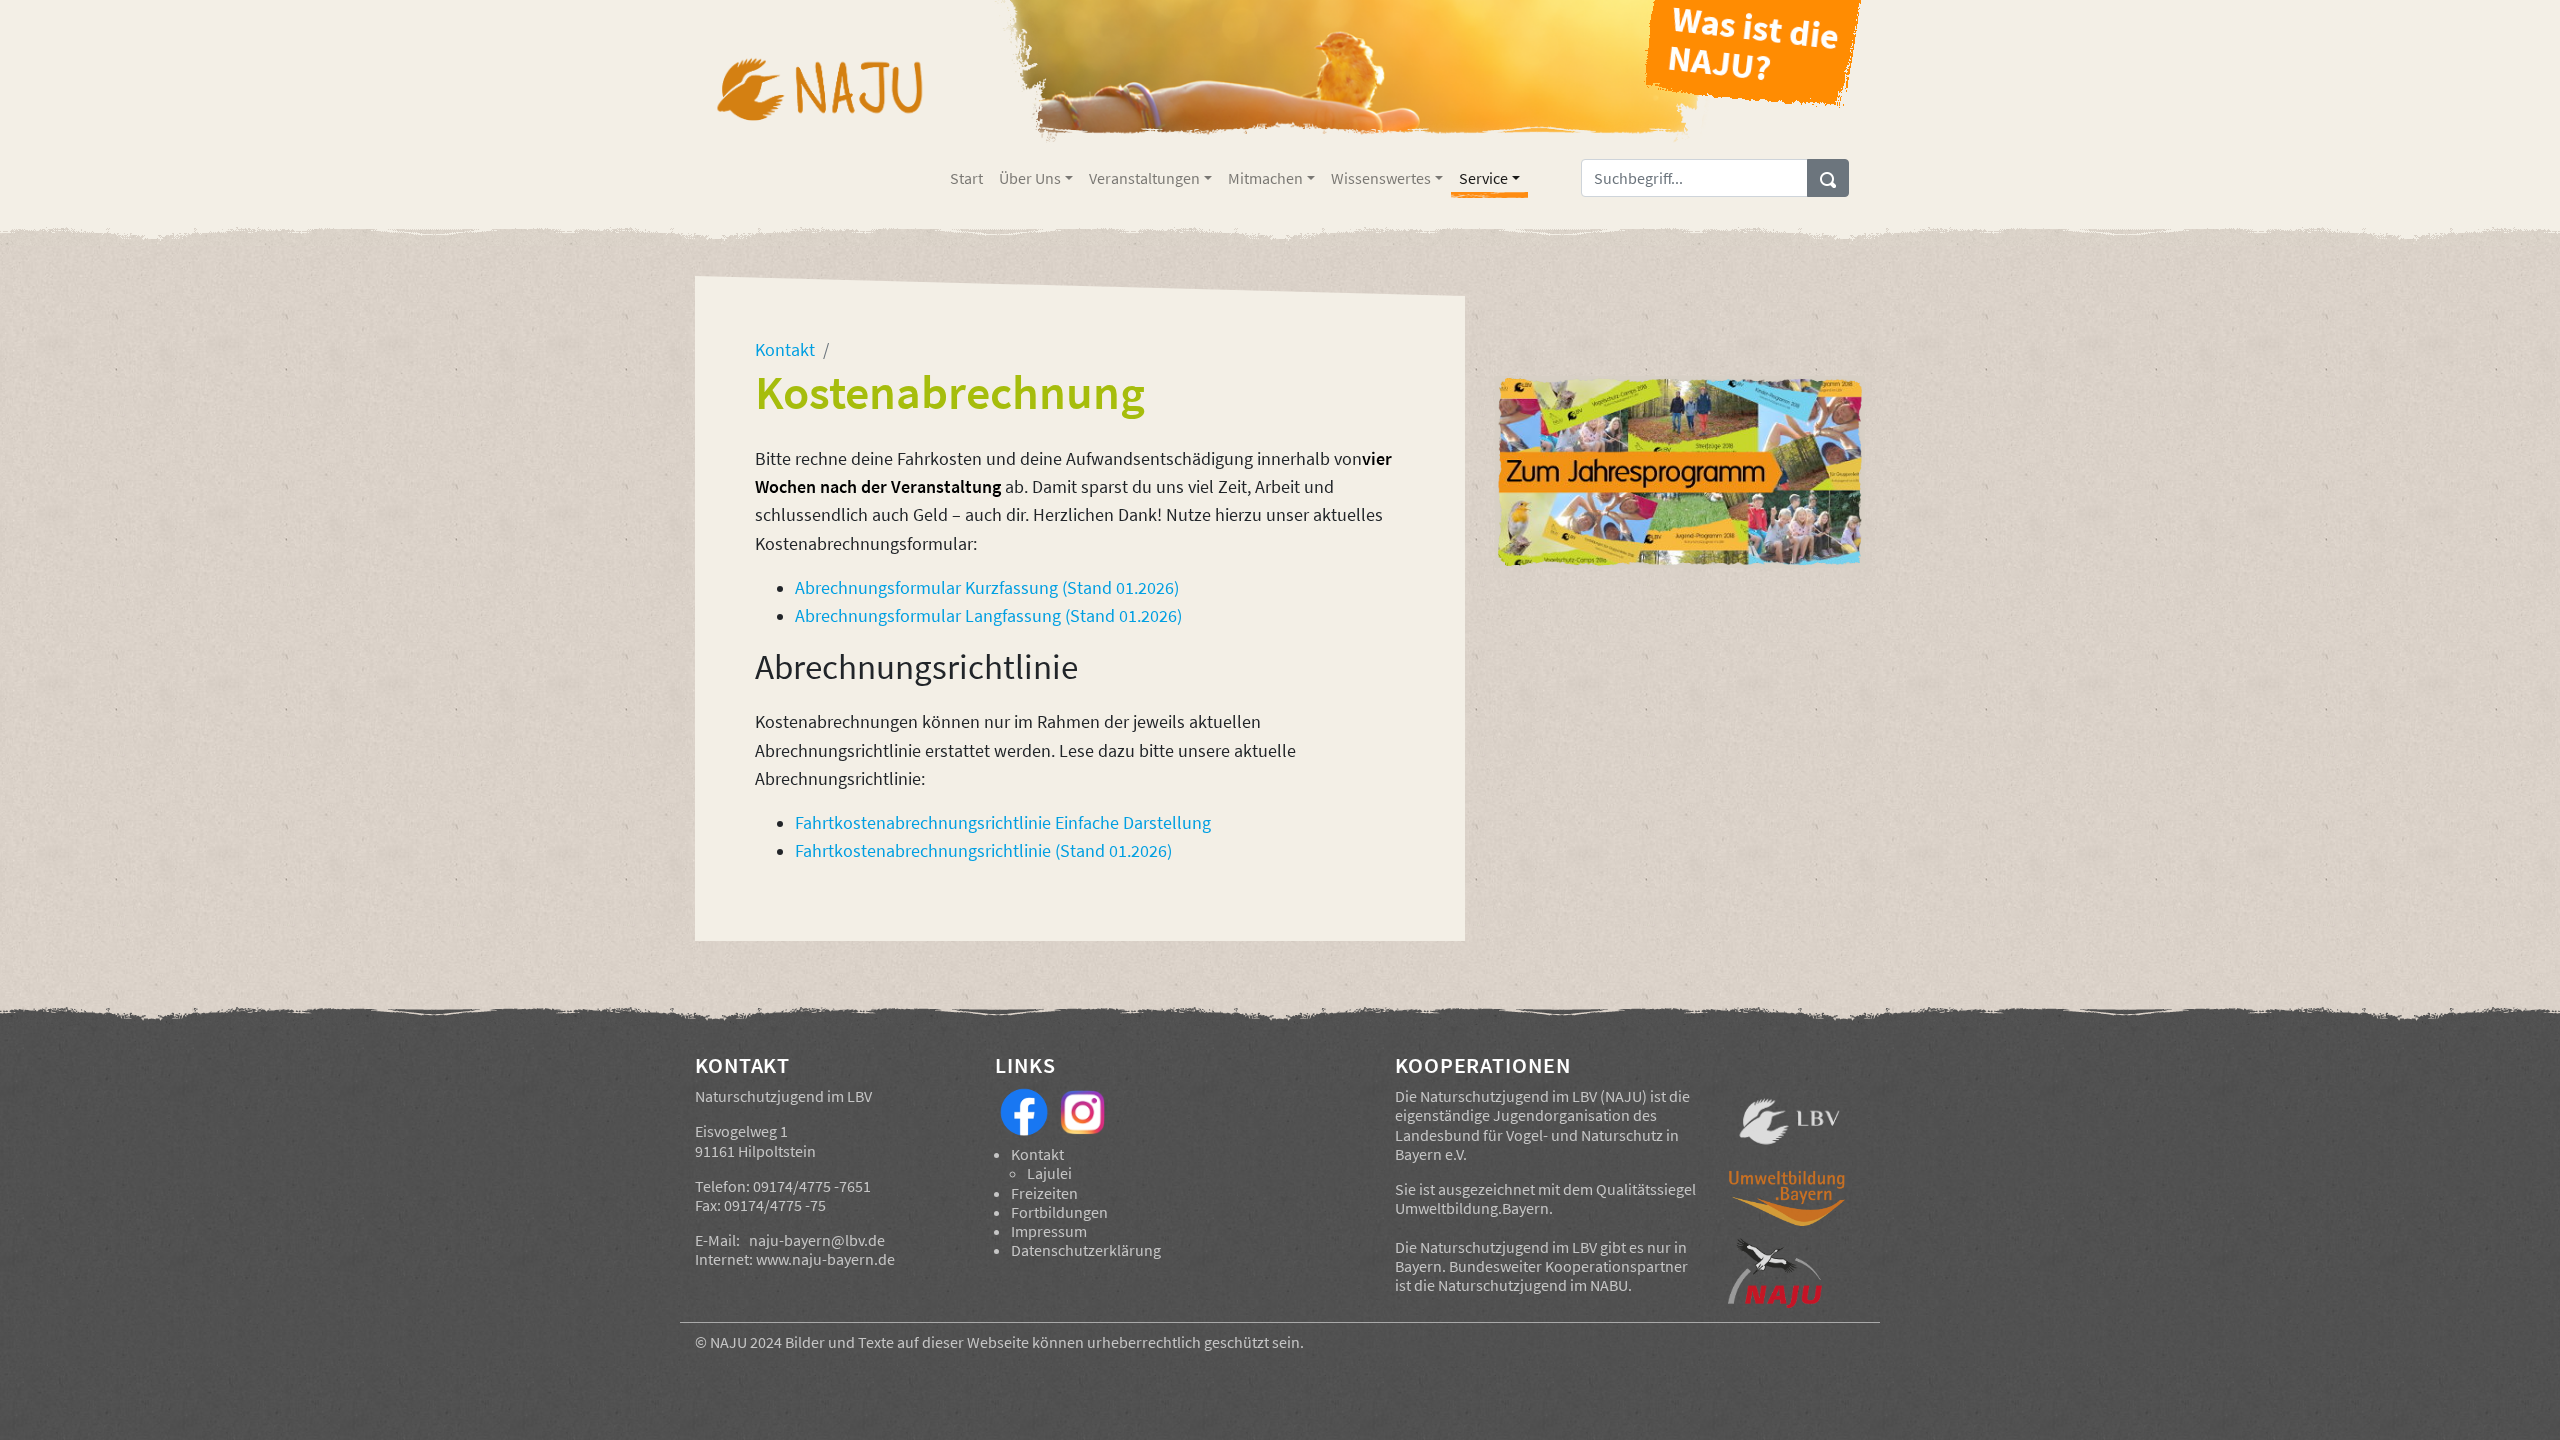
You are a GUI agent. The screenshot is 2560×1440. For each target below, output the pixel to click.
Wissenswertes (1381, 178)
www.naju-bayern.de (825, 1259)
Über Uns (1030, 178)
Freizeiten (1044, 1193)
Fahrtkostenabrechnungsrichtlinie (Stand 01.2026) (983, 851)
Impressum (1049, 1231)
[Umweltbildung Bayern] (1789, 1203)
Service (1483, 178)
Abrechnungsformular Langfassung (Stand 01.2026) (988, 616)
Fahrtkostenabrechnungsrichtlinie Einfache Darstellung (1003, 823)
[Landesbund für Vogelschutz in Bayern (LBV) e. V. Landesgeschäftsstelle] (1789, 1122)
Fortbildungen (1059, 1212)
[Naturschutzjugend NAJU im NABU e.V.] (1789, 1273)
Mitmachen (1265, 178)
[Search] (1828, 178)
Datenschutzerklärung (1086, 1250)
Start (966, 178)
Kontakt (1037, 1154)
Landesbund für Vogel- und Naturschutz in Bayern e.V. (1537, 1144)
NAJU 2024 (746, 1342)
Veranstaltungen (1144, 178)
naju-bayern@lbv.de (817, 1240)
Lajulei (1049, 1173)
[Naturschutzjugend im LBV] (818, 103)
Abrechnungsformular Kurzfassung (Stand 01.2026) (987, 588)
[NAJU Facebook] (1024, 1110)
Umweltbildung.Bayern (1472, 1208)
